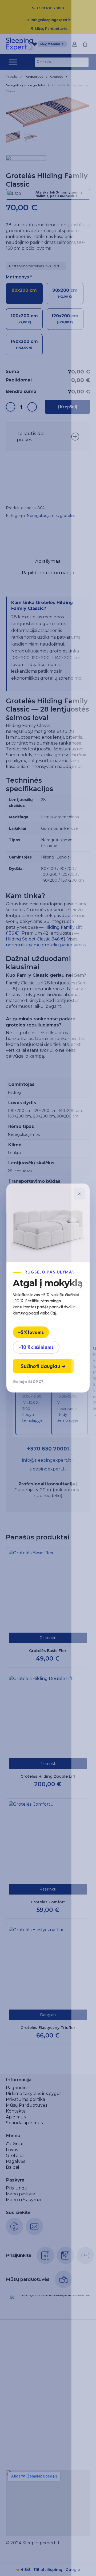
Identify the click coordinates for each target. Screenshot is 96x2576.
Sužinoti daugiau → (43, 1366)
